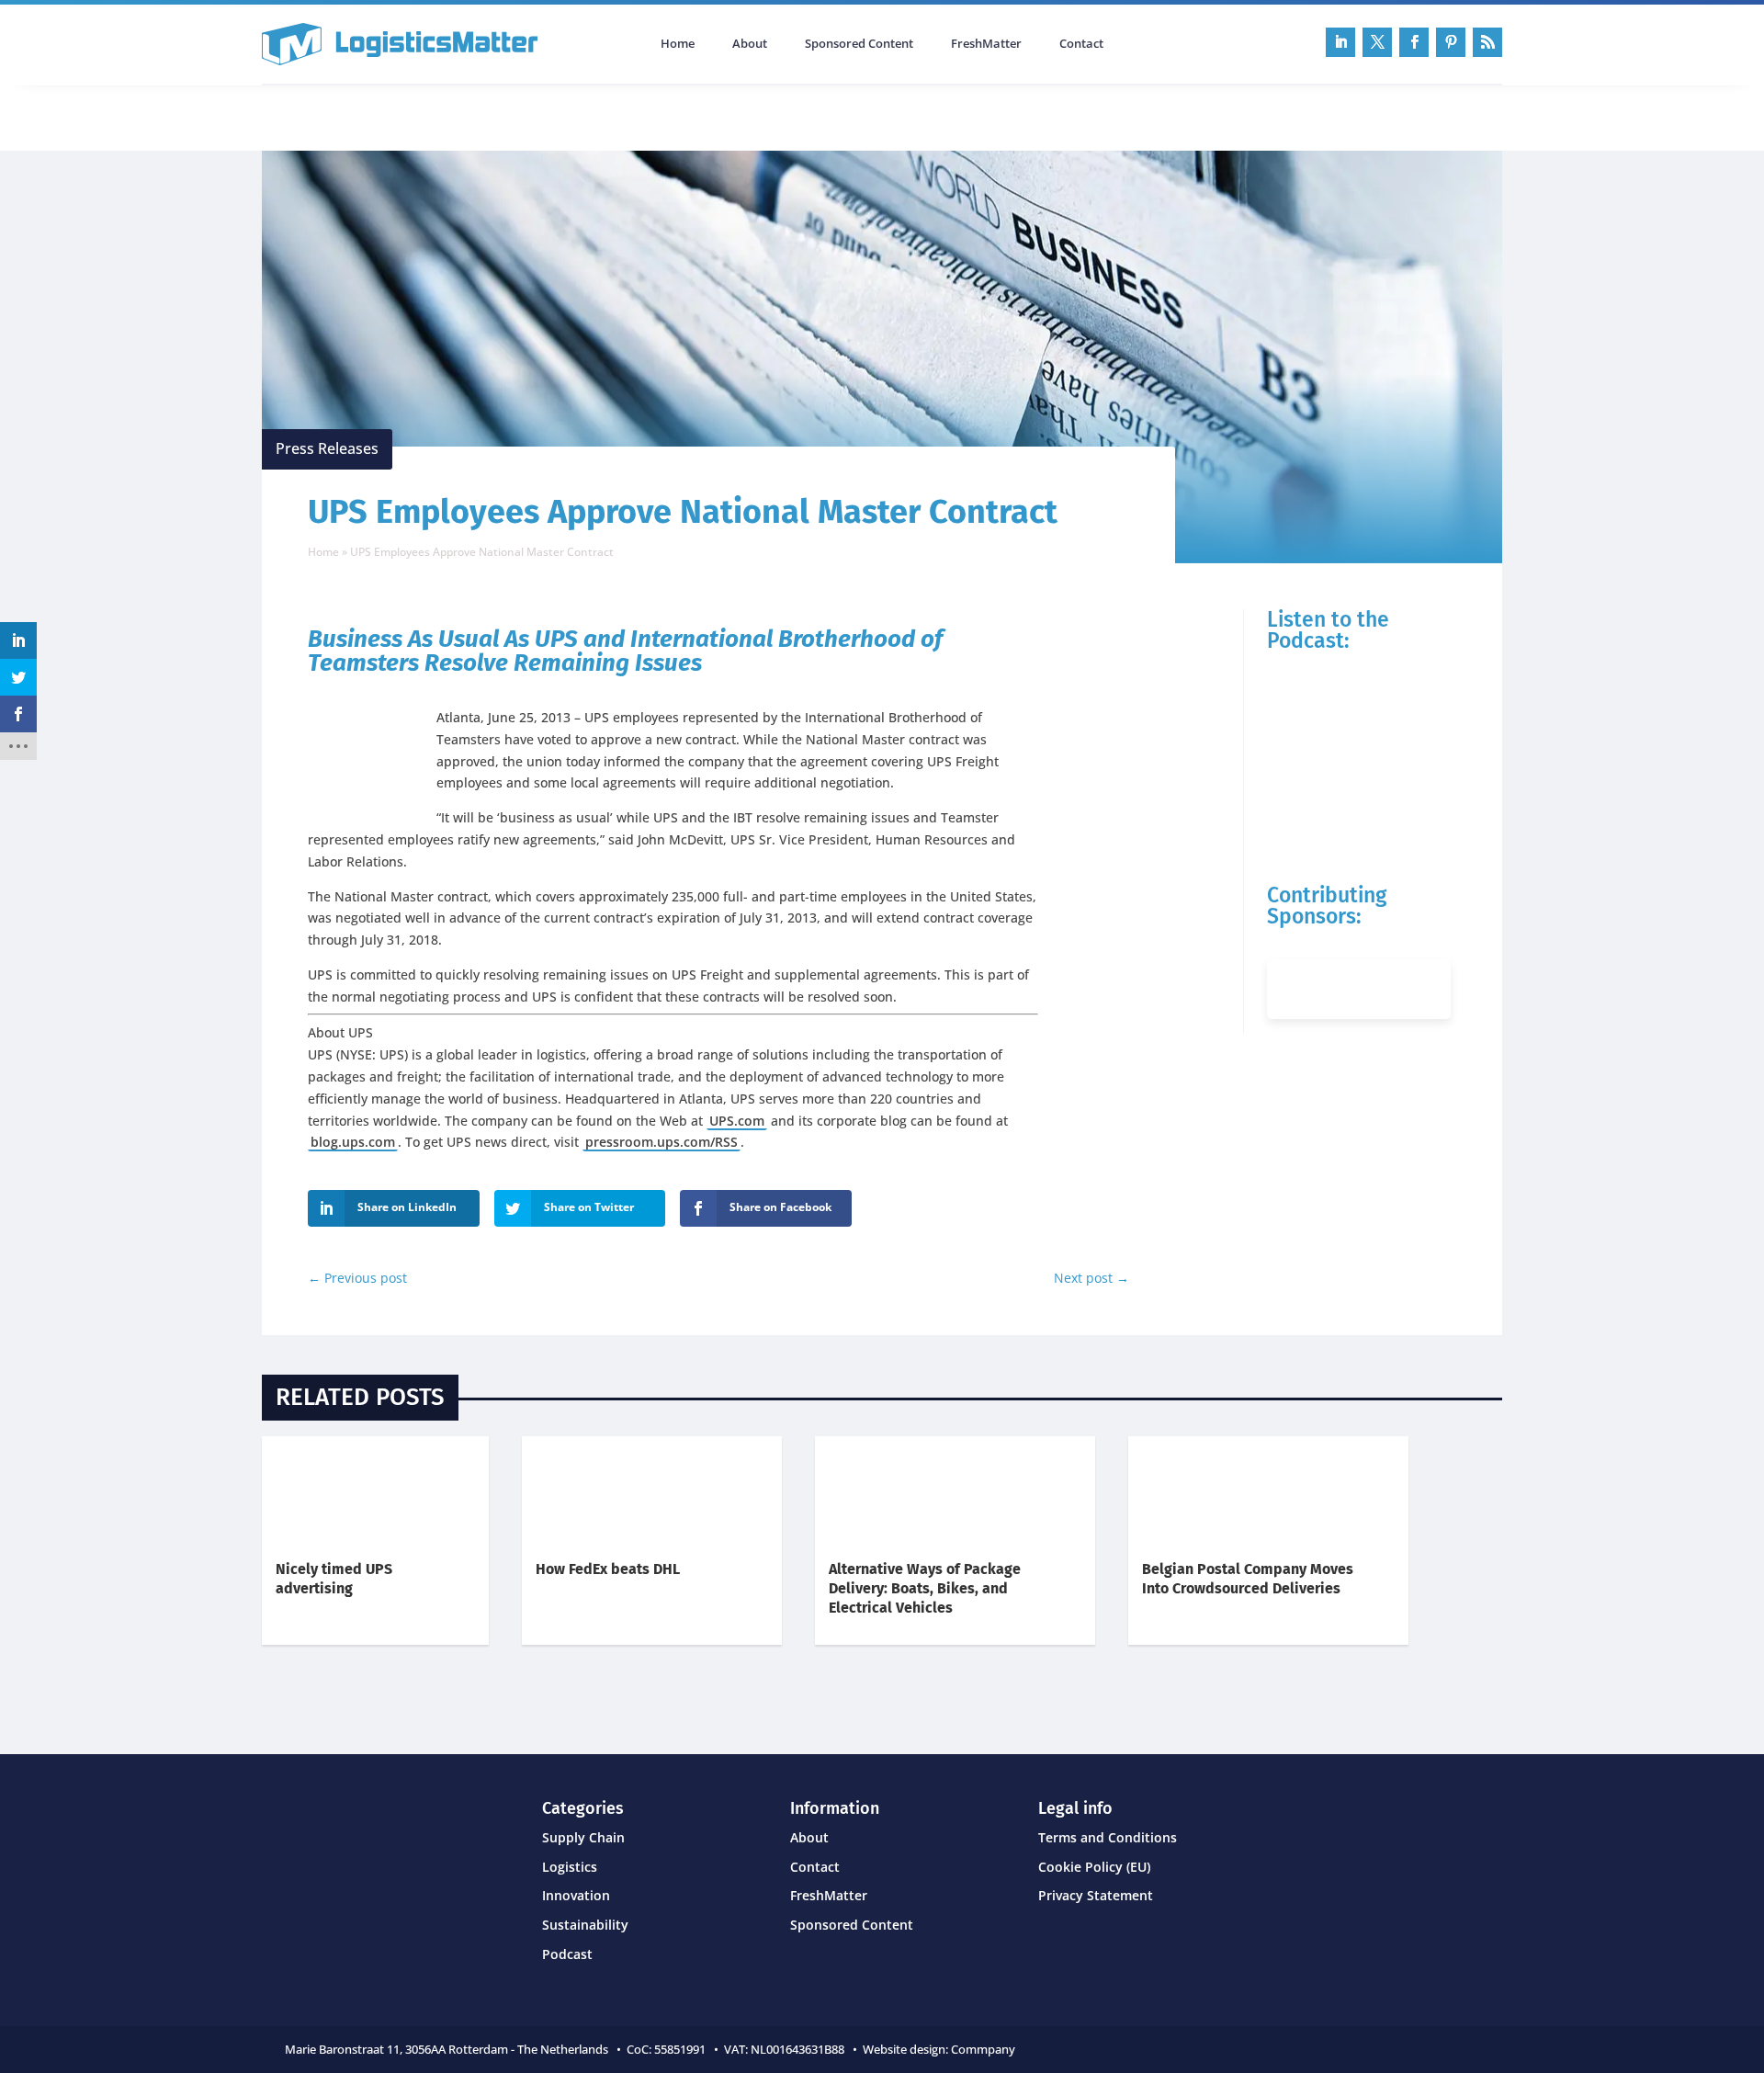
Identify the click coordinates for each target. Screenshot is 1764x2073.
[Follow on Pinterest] (1451, 42)
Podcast (458, 116)
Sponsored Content (859, 44)
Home (678, 44)
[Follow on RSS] (1487, 42)
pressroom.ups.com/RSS (661, 1142)
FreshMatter (986, 44)
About (750, 44)
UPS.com (737, 1121)
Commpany (984, 2049)
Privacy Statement (1096, 1895)
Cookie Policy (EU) (1094, 1867)
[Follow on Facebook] (1414, 42)
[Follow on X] (1377, 42)
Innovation (576, 1895)
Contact (1081, 44)
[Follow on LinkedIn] (1340, 42)
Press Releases (327, 448)
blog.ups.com (353, 1142)
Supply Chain (583, 1837)
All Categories (313, 116)
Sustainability (585, 1925)
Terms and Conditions (1108, 1837)
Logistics (570, 1867)
